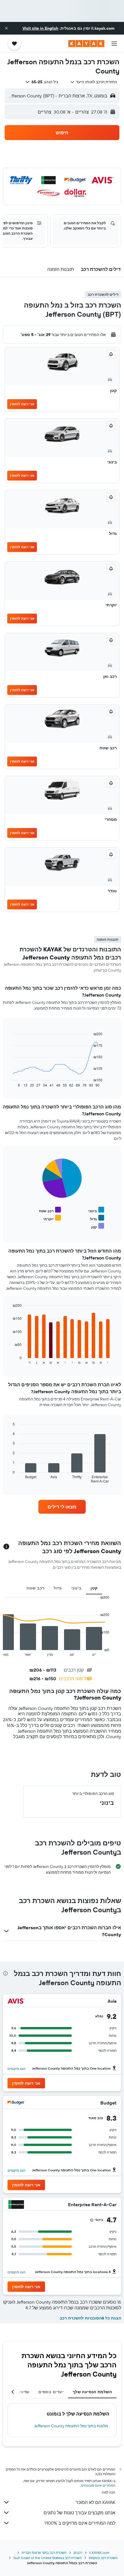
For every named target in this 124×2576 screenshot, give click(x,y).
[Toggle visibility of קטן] (98, 1226)
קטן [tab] (94, 1588)
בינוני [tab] (76, 1588)
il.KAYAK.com (99, 2553)
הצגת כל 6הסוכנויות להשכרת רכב (90, 2318)
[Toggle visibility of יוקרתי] (52, 1218)
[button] (6, 28)
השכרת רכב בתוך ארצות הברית (44, 2553)
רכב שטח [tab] (36, 1588)
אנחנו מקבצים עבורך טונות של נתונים (79, 2513)
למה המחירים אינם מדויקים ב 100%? (80, 2523)
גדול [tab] (58, 1588)
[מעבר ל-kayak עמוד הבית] (86, 44)
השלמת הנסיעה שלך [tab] (92, 2392)
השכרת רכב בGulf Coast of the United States (48, 2558)
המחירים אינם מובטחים (98, 2485)
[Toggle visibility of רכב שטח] (50, 1210)
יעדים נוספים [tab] (51, 2392)
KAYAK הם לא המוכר (95, 2502)
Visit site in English (40, 28)
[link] (62, 1507)
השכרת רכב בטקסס (103, 2558)
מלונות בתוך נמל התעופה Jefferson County (71, 2426)
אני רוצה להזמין (22, 404)
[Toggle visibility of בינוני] (96, 1210)
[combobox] (94, 82)
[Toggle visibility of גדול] (97, 1218)
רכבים (78, 2553)
